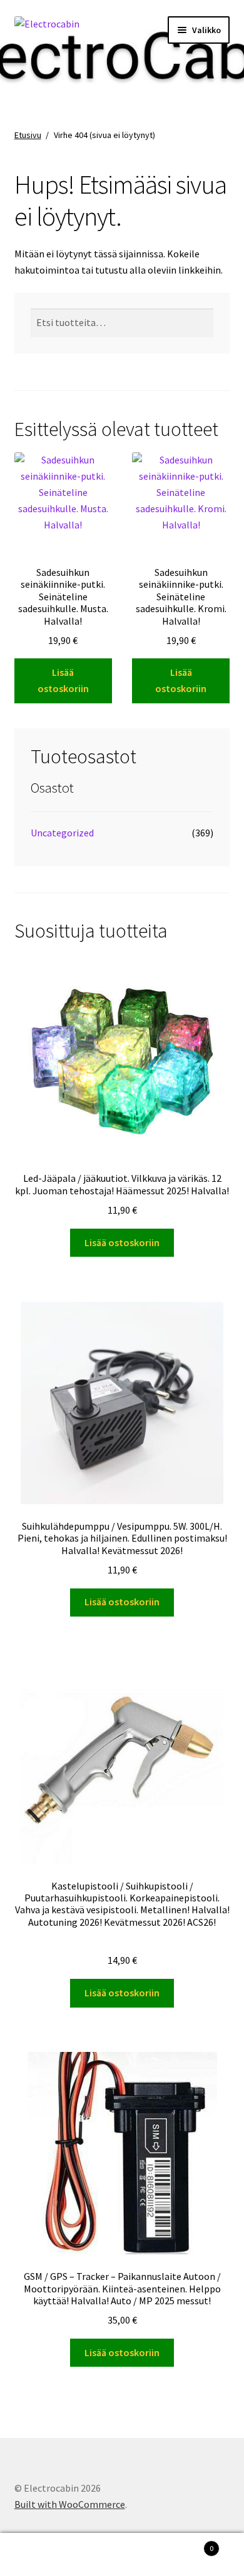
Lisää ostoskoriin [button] (63, 680)
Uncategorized (62, 833)
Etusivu (28, 135)
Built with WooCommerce (70, 2504)
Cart (188, 2544)
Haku (122, 2555)
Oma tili (41, 2555)
